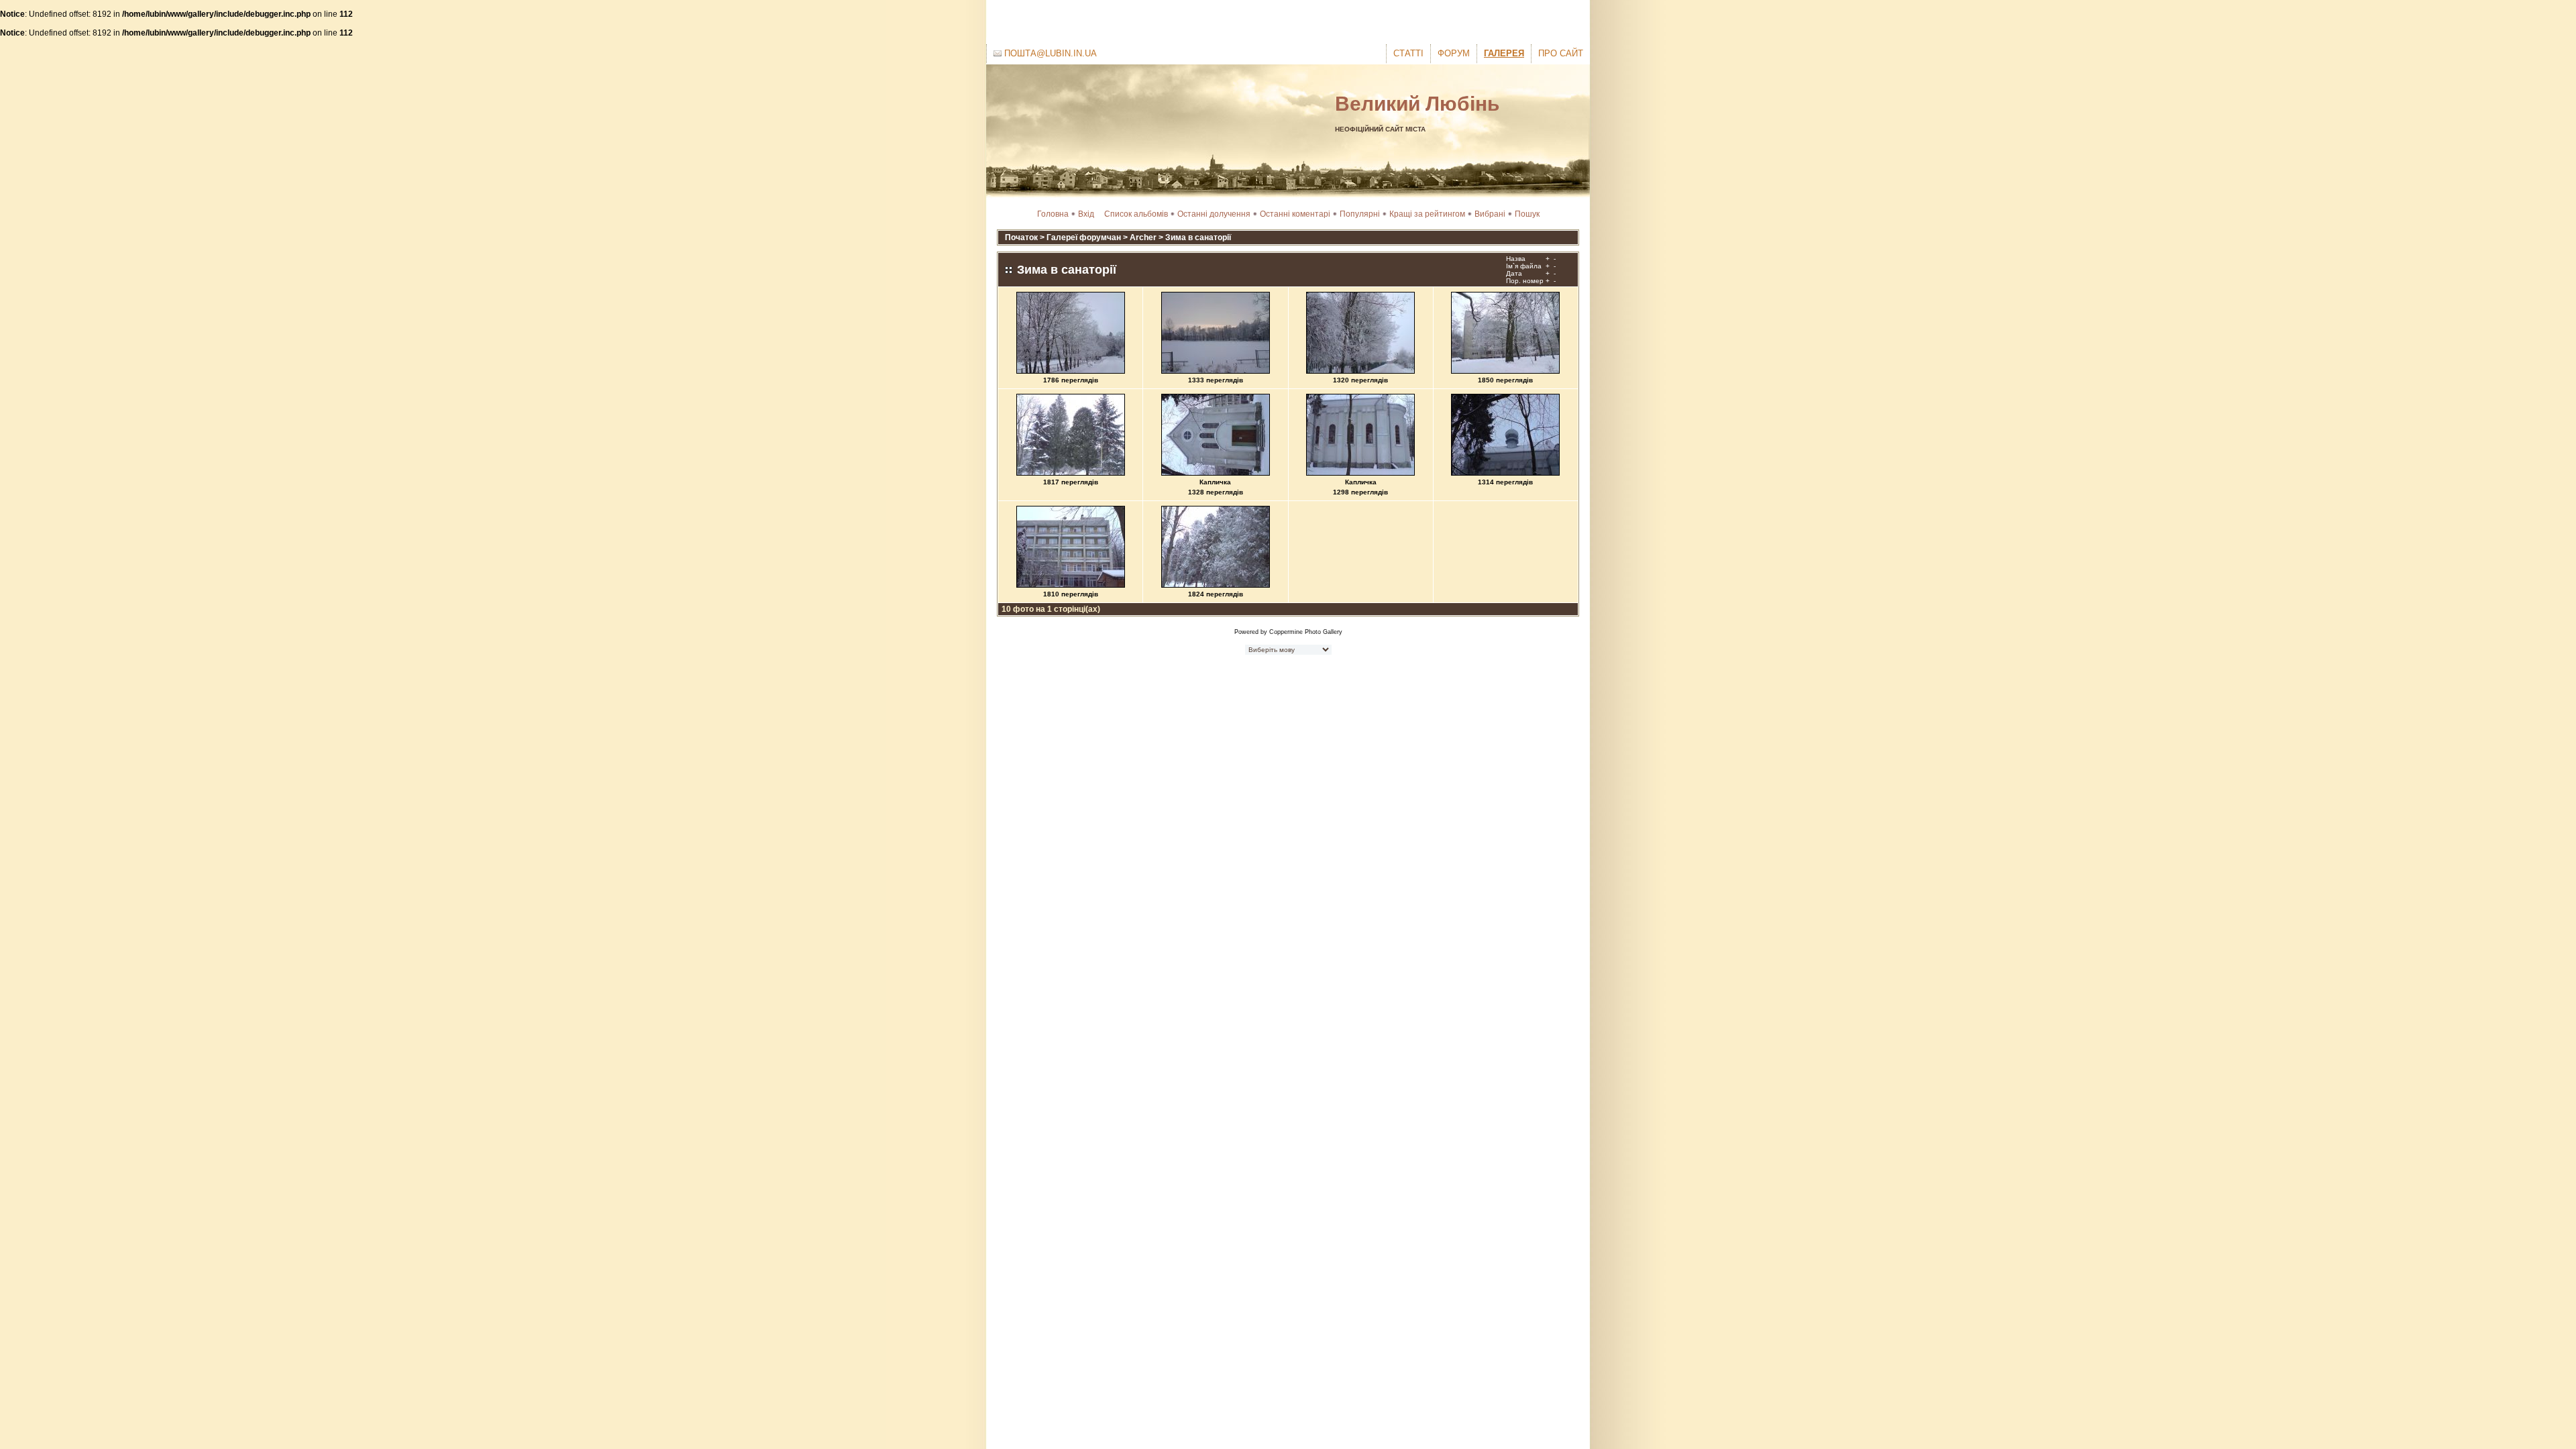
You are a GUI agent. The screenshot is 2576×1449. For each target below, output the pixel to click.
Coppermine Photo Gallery (1306, 632)
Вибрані (1490, 214)
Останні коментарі (1295, 214)
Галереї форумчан (1084, 237)
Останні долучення (1214, 214)
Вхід (1086, 214)
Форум (1454, 53)
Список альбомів (1136, 214)
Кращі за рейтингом (1427, 214)
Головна (1053, 214)
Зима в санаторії (1198, 237)
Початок (1021, 237)
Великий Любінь (1417, 104)
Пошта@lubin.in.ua (1049, 53)
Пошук (1527, 214)
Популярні (1360, 214)
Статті (1408, 53)
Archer (1143, 237)
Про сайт (1561, 53)
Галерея (1504, 53)
